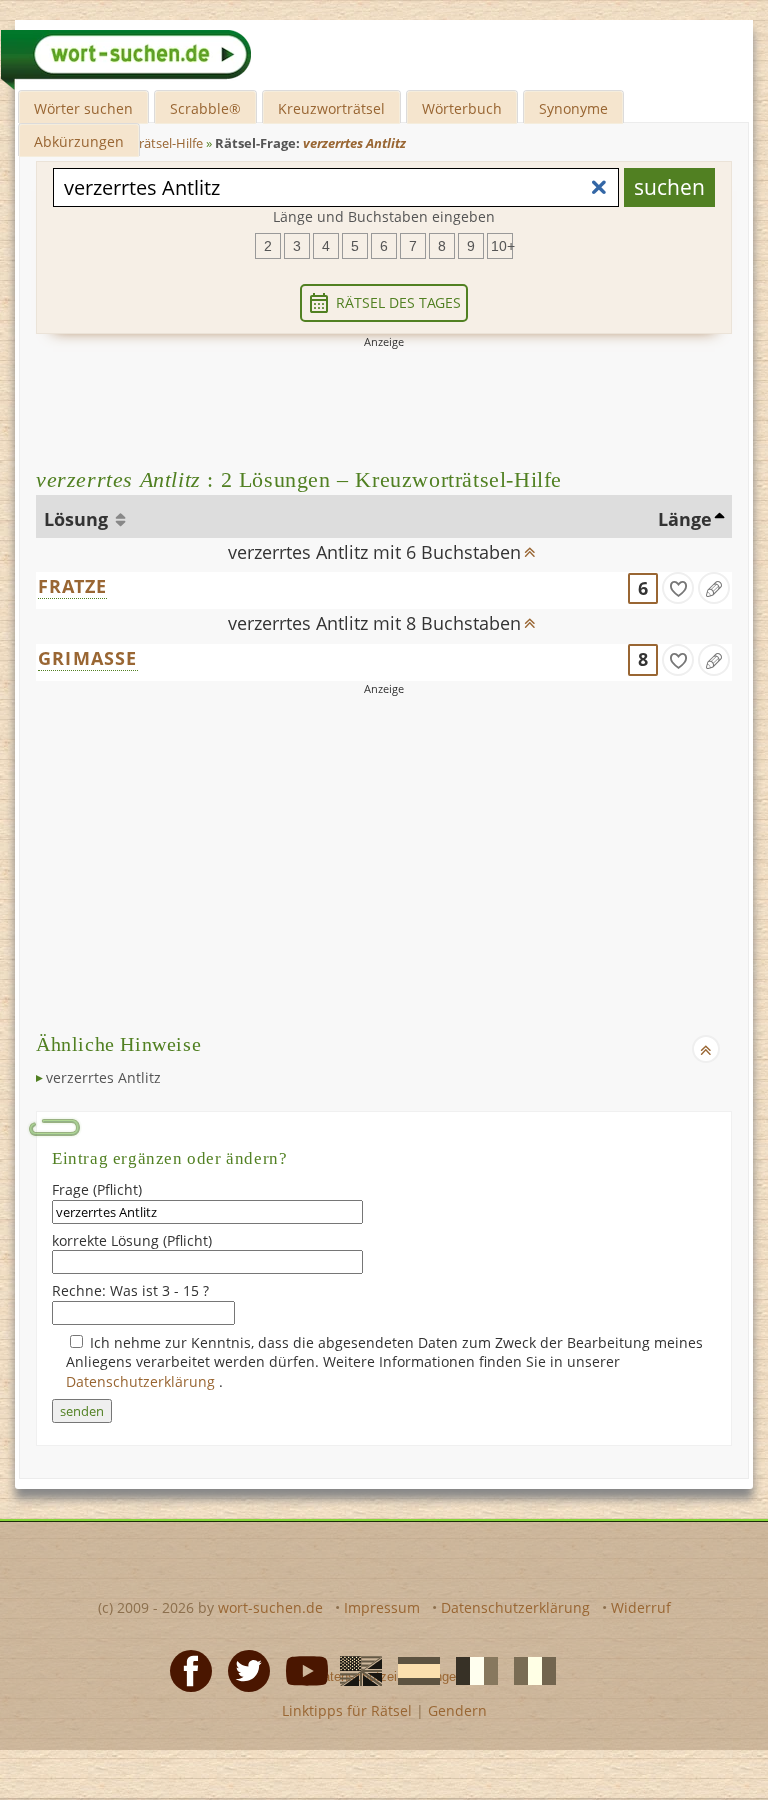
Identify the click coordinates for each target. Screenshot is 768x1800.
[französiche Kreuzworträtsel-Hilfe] (471, 1670)
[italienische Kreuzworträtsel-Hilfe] (529, 1670)
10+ (502, 246)
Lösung (78, 519)
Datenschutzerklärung (142, 1381)
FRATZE (72, 586)
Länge (685, 519)
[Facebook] (185, 1670)
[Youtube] (301, 1670)
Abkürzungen (79, 141)
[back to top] (530, 546)
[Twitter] (243, 1670)
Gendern (457, 1710)
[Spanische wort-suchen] (413, 1670)
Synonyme (573, 108)
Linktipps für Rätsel (347, 1710)
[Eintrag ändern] (714, 588)
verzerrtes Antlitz (103, 1077)
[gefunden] (678, 588)
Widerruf (641, 1607)
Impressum (382, 1607)
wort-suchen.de (270, 1607)
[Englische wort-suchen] (355, 1670)
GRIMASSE (88, 658)
